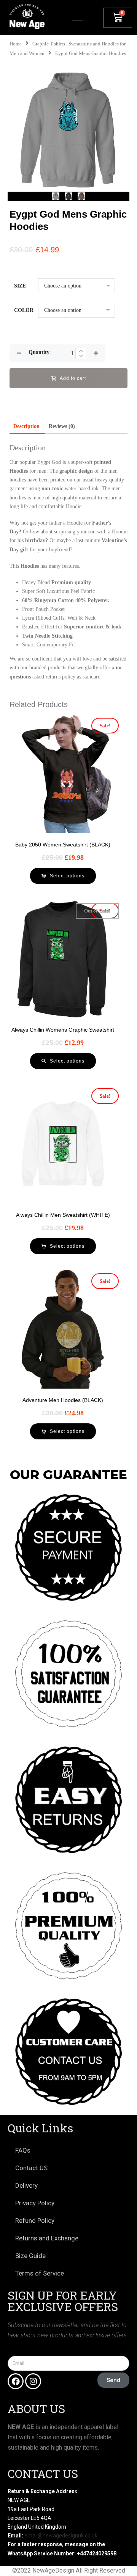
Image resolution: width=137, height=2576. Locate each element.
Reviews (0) (62, 426)
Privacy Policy (35, 2203)
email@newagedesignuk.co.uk (61, 2536)
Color (24, 310)
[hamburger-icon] (77, 19)
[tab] (26, 426)
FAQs (23, 2150)
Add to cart (73, 378)
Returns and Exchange (47, 2238)
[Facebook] (16, 2381)
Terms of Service (40, 2273)
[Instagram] (33, 2381)
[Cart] (118, 18)
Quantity (39, 352)
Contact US (31, 2168)
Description (26, 426)
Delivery (26, 2185)
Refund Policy (35, 2221)
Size (20, 286)
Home (16, 44)
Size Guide (30, 2256)
